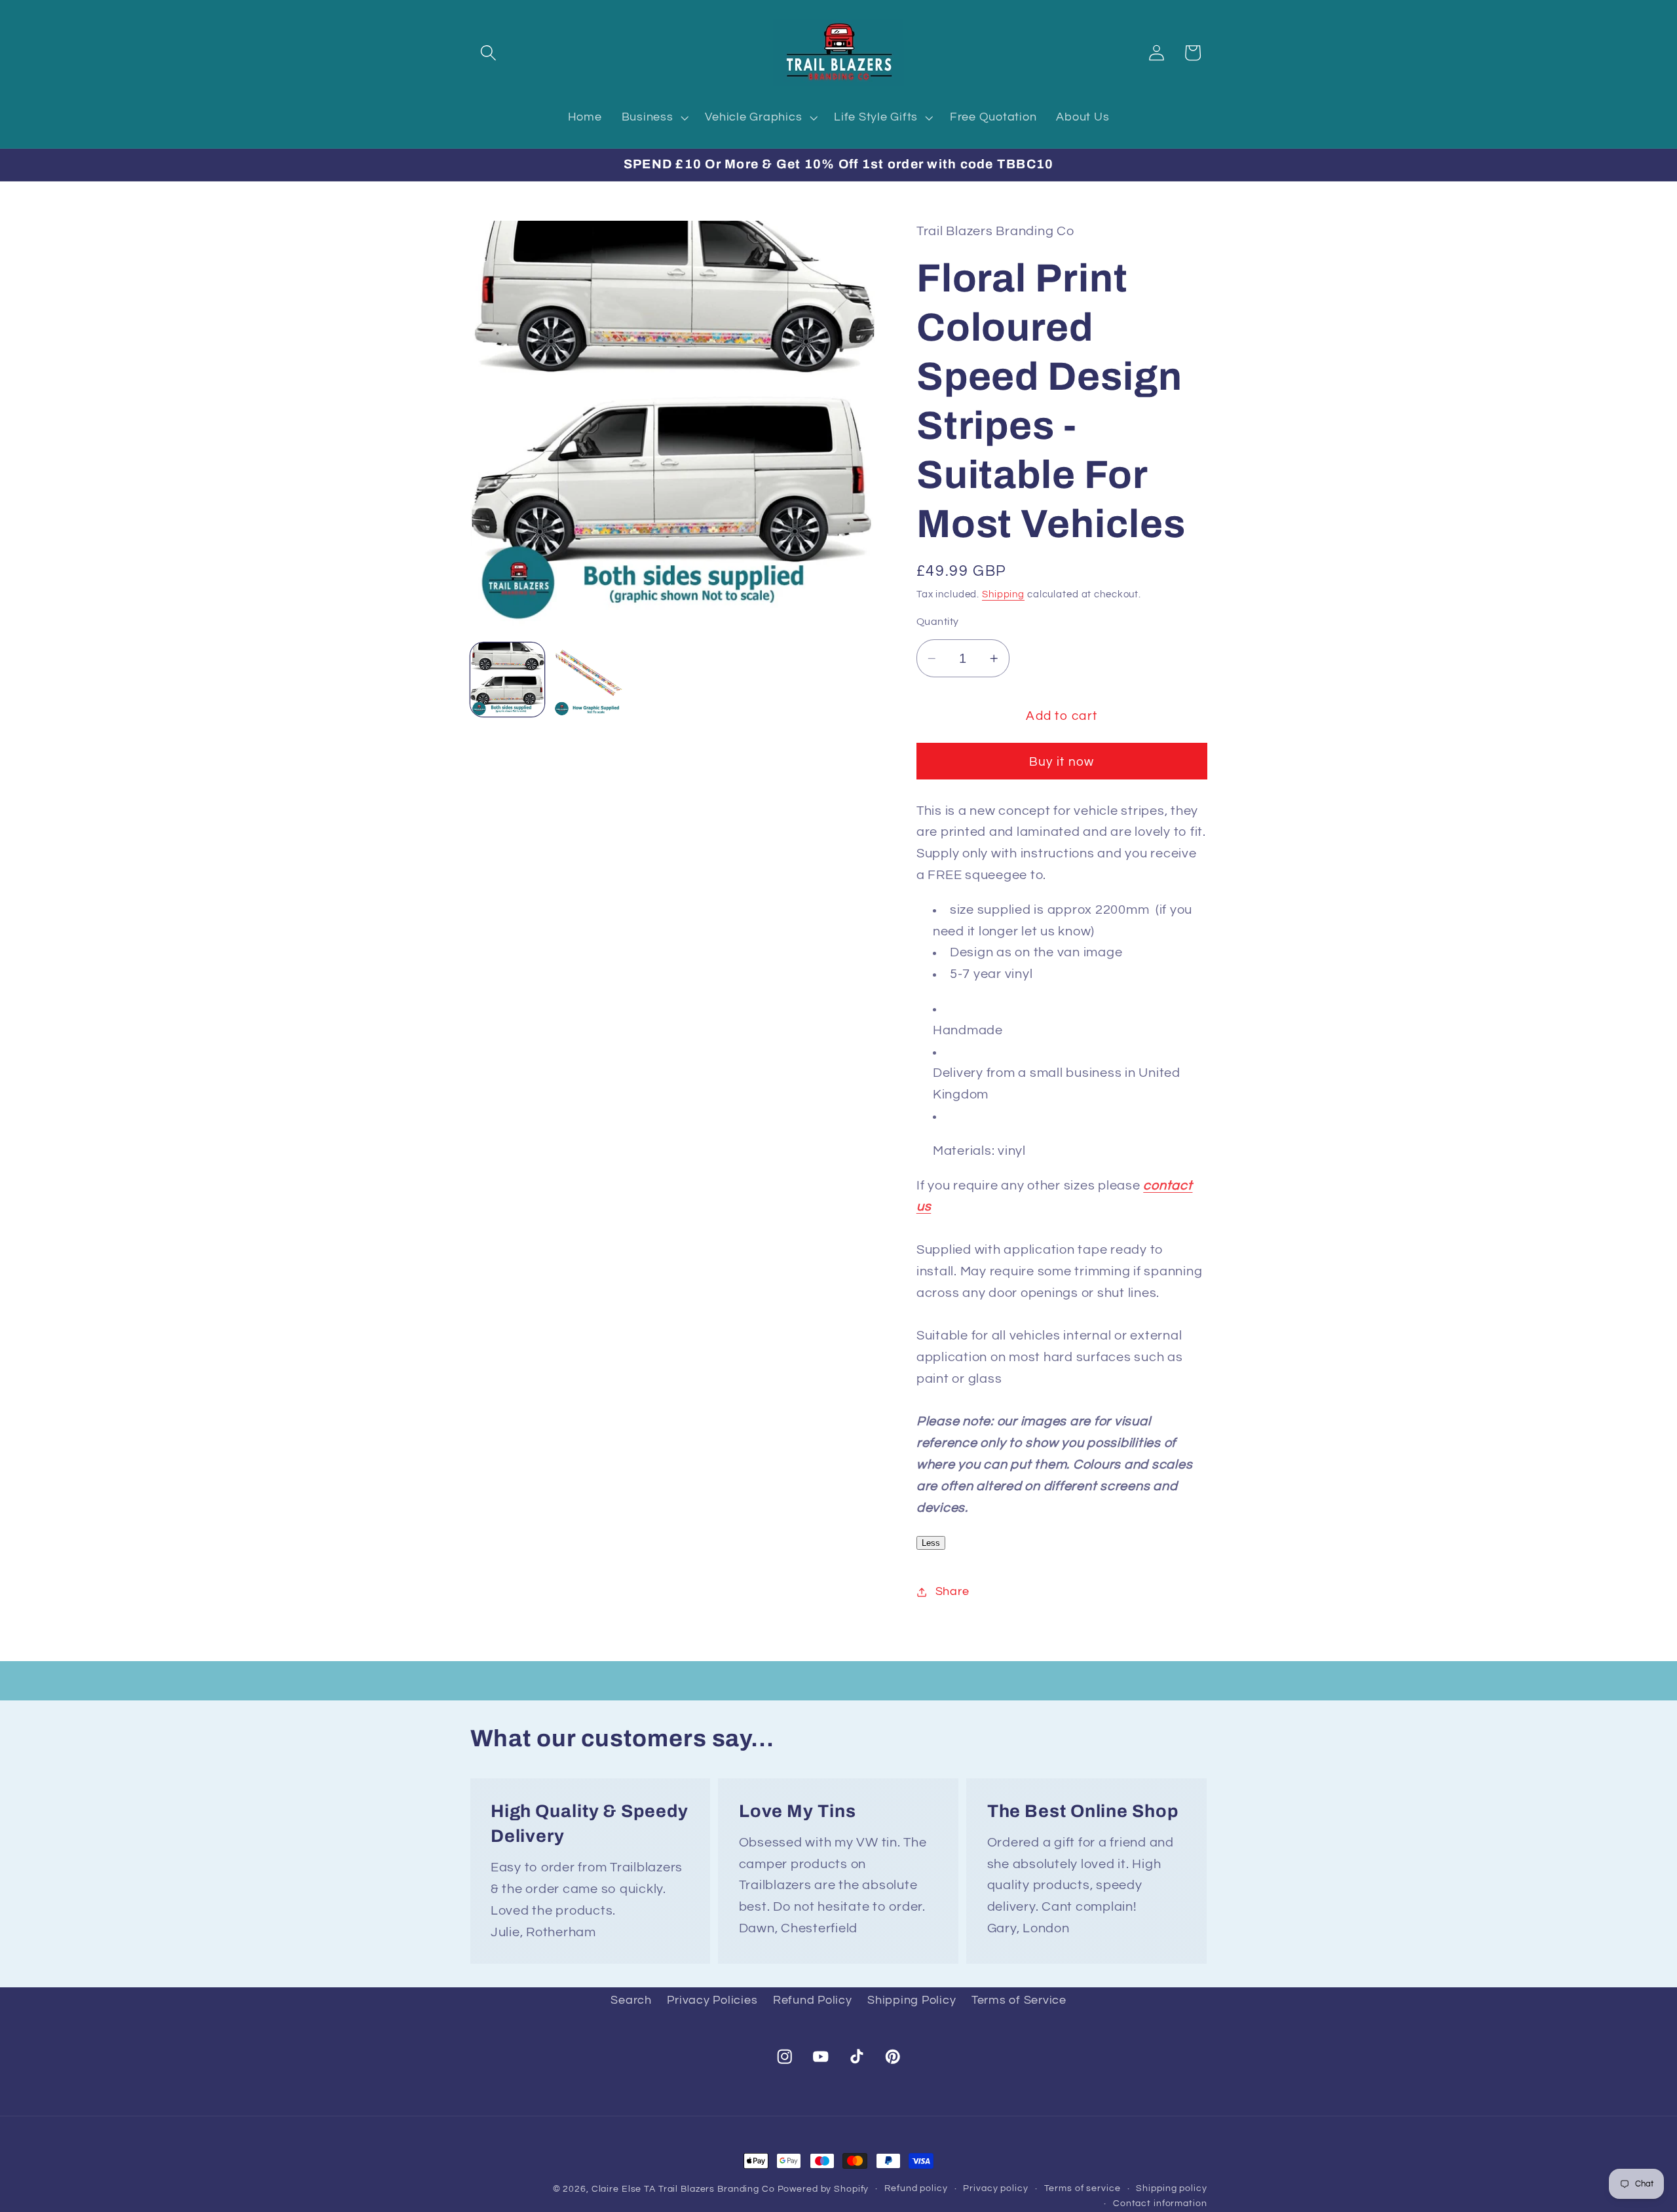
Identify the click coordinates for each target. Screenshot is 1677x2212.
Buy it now (1062, 762)
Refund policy (916, 2188)
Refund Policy (813, 2000)
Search (631, 2000)
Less (931, 1544)
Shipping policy (1171, 2188)
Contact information (1160, 2204)
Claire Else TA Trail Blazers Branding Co (683, 2189)
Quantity (938, 622)
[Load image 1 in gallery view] (508, 680)
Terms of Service (1019, 2000)
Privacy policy (995, 2188)
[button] (488, 53)
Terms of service (1083, 2188)
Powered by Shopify (823, 2189)
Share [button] (952, 1592)
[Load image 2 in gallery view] (590, 680)
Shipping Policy (912, 2000)
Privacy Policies (712, 2000)
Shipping (1003, 594)
